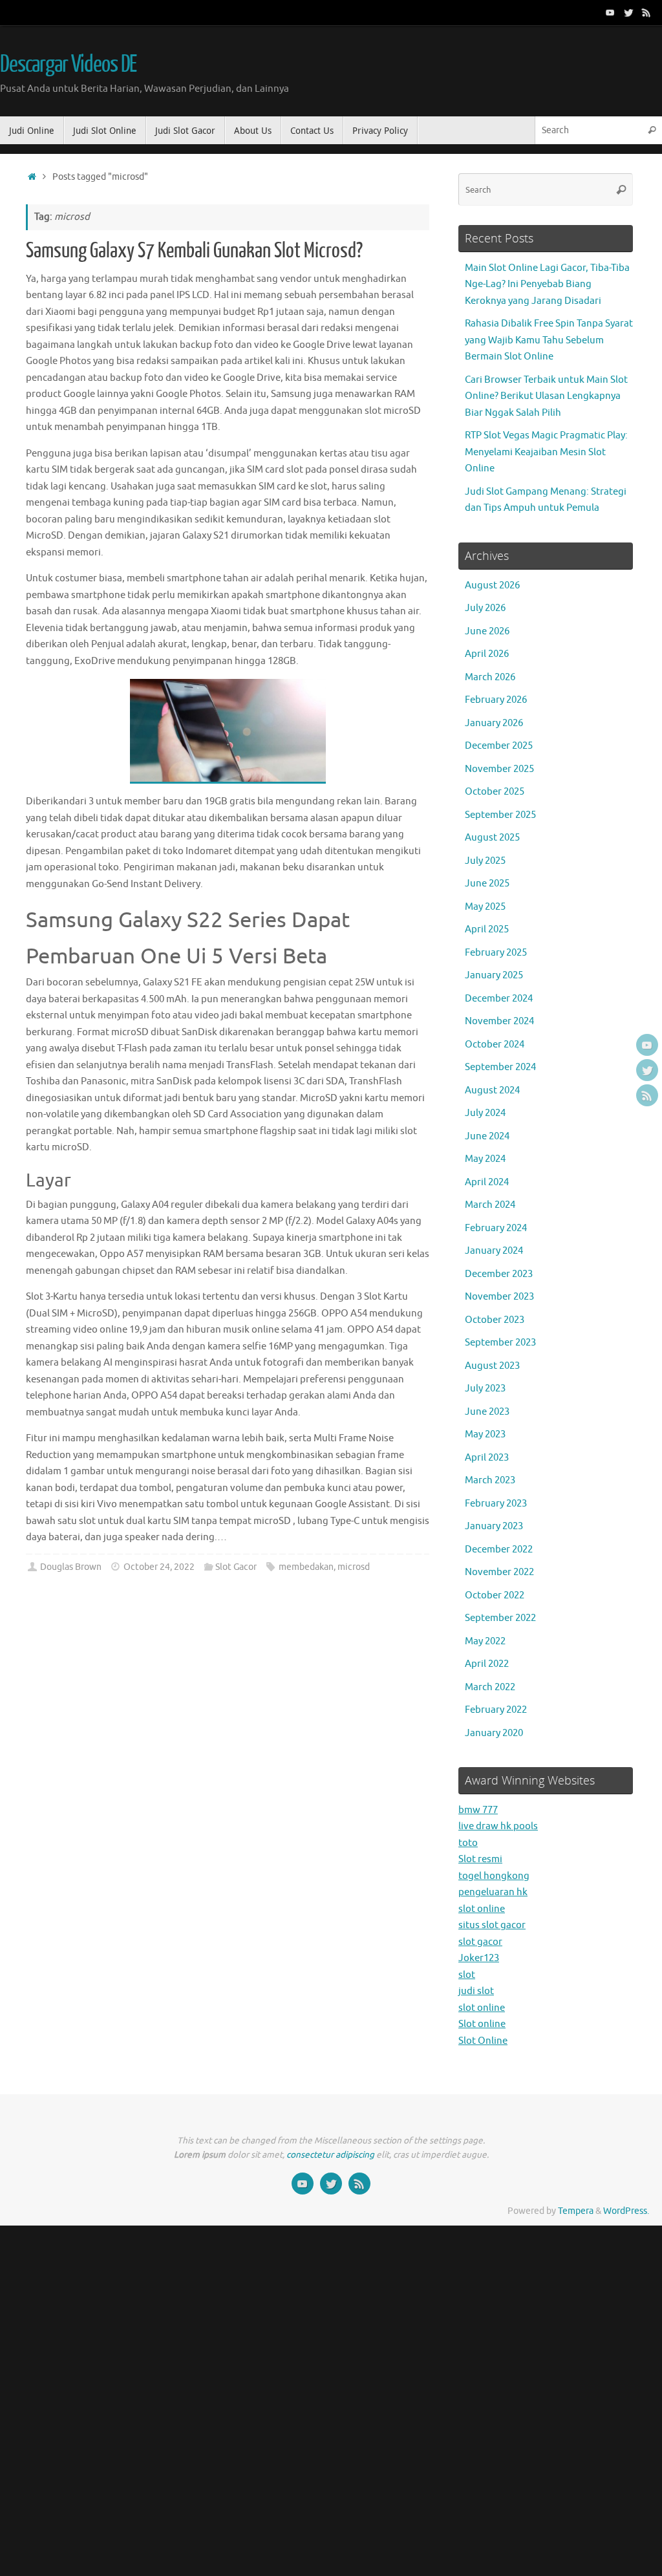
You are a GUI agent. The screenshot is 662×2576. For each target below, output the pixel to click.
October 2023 (495, 1320)
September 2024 (500, 1067)
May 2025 (485, 907)
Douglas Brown (71, 1567)
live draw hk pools (498, 1826)
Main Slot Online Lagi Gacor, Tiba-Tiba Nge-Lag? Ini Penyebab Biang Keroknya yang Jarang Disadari (547, 284)
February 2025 (496, 953)
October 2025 (495, 792)
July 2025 (485, 861)
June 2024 (487, 1136)
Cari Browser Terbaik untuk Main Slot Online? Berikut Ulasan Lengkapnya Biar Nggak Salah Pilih (546, 396)
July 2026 (485, 608)
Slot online (482, 2024)
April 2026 (487, 654)
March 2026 (490, 677)
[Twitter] (628, 12)
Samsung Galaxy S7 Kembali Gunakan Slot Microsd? (194, 251)
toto (468, 1843)
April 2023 (487, 1458)
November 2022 (499, 1572)
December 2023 (499, 1274)
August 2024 (492, 1090)
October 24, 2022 (159, 1567)
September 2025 (500, 815)
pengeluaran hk (493, 1892)
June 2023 (487, 1412)
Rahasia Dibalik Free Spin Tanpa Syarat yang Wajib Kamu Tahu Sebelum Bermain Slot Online (549, 340)
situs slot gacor (492, 1925)
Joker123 (479, 1958)
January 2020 (494, 1733)
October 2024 (495, 1045)
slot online (482, 1909)
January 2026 (494, 723)
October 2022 (495, 1595)
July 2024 (485, 1113)
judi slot (476, 1991)
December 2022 (499, 1550)
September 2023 (500, 1343)
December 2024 (499, 999)
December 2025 (499, 746)
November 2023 (499, 1297)
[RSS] (646, 12)
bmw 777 (478, 1810)
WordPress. (626, 2211)
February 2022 (496, 1710)
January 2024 (494, 1251)
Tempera (576, 2211)
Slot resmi (480, 1859)
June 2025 (487, 884)
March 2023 (490, 1480)
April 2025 (487, 929)
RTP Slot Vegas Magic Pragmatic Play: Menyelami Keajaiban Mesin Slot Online (546, 452)
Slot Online (483, 2041)
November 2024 (499, 1021)
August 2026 (492, 585)
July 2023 (485, 1389)
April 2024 (487, 1182)
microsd (354, 1567)
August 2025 (492, 838)
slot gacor (480, 1942)
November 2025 (499, 769)
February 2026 (496, 700)
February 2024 (496, 1228)
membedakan (306, 1567)
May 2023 (485, 1434)
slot (467, 1975)
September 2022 (500, 1618)
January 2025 (494, 975)
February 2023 (496, 1504)
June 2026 (487, 631)
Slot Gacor (236, 1567)
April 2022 (487, 1664)
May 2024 (485, 1159)
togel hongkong (494, 1876)
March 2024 (490, 1205)
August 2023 (492, 1366)
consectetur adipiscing (330, 2155)
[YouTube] (610, 12)
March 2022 (490, 1687)
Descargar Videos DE (68, 65)
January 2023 (494, 1526)
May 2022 (485, 1641)
